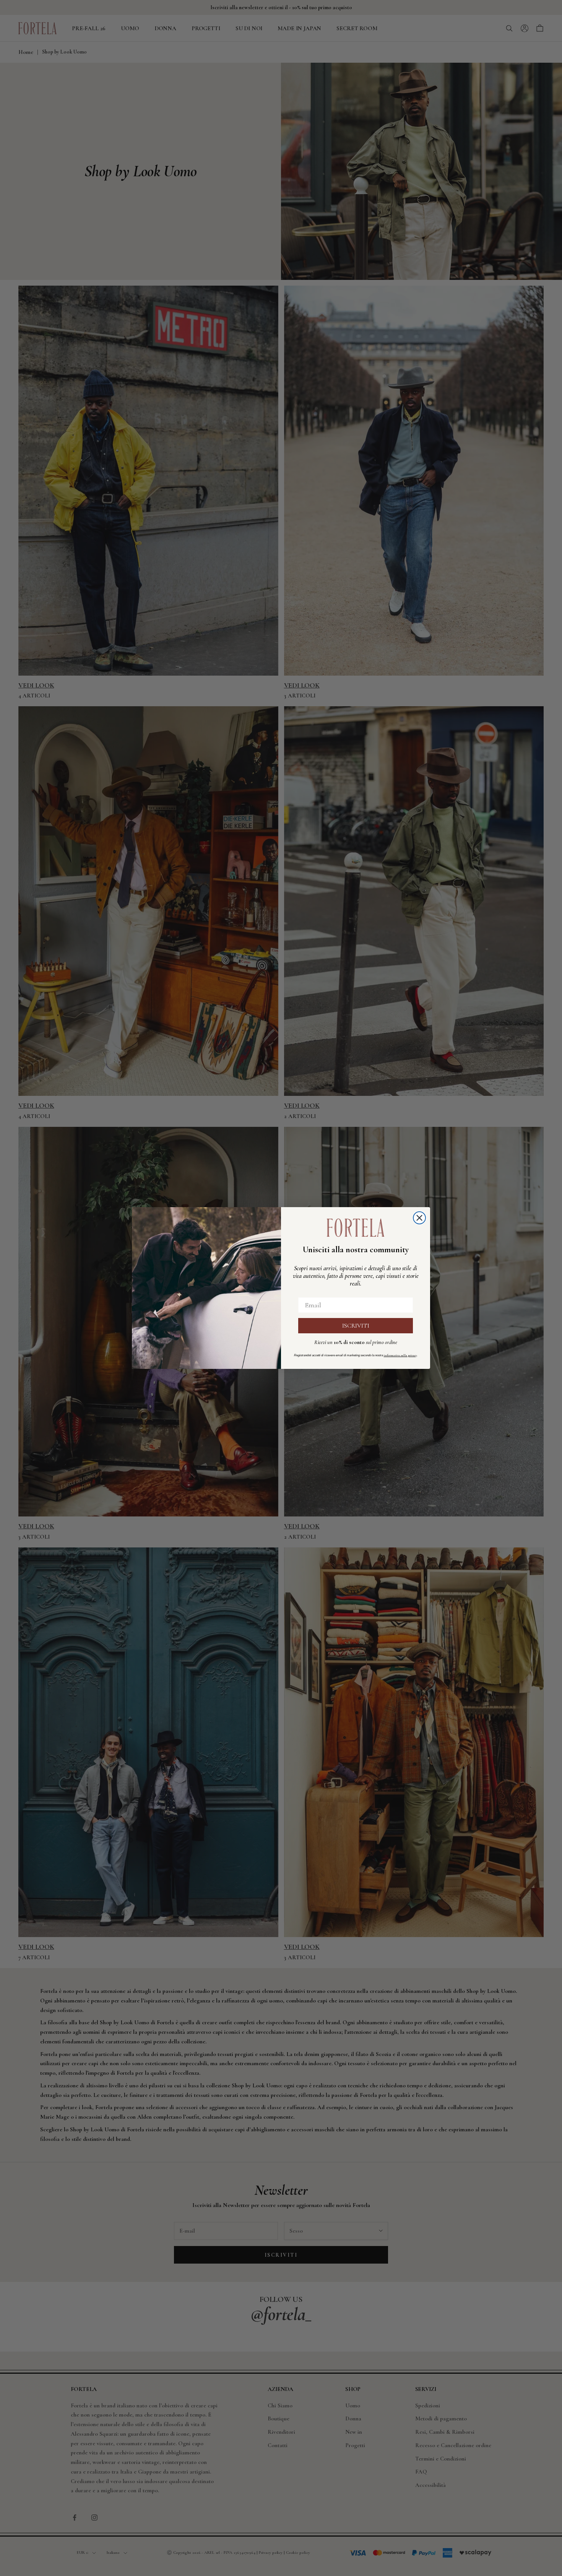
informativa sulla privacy (400, 1355)
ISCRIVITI (356, 1326)
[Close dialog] (419, 1218)
